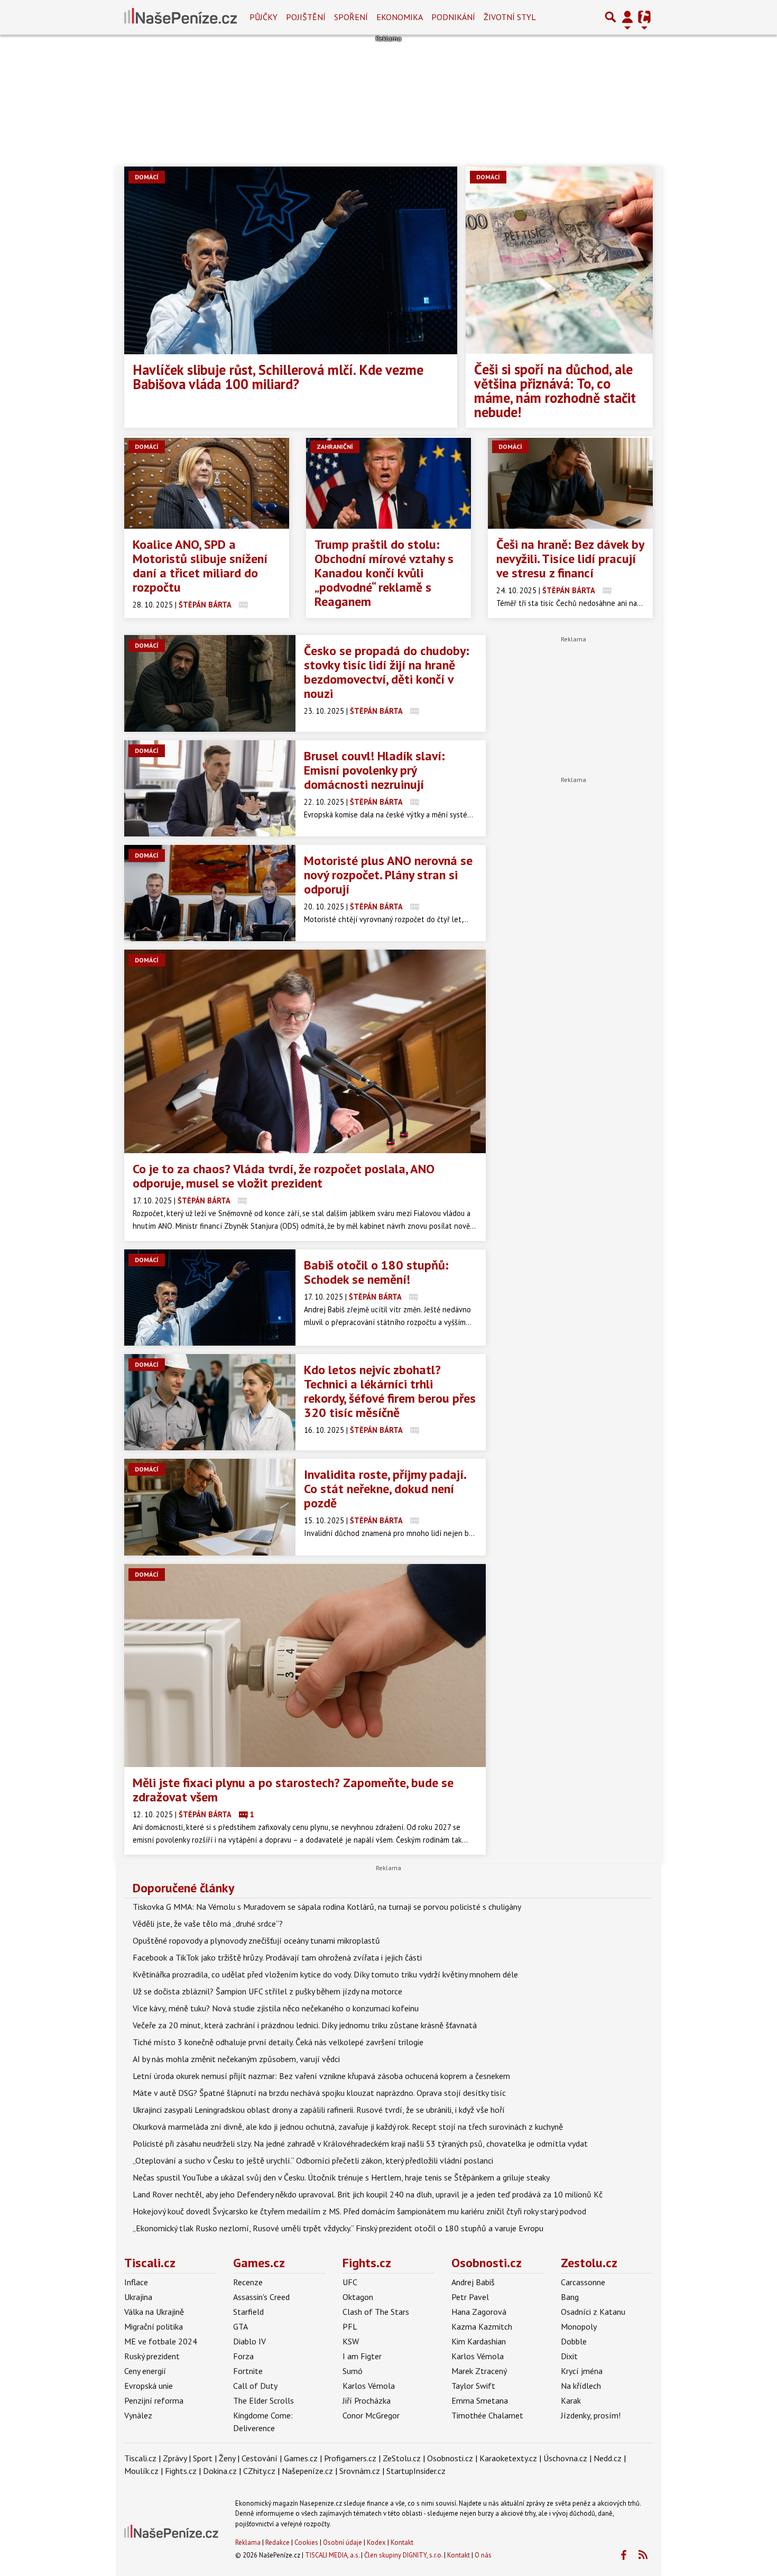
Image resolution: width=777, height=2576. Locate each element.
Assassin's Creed (261, 2297)
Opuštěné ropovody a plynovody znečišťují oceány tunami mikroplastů (256, 1940)
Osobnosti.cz (487, 2263)
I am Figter (362, 2356)
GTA (240, 2326)
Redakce (277, 2542)
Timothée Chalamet (487, 2415)
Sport (203, 2458)
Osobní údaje (343, 2542)
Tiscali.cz (150, 2263)
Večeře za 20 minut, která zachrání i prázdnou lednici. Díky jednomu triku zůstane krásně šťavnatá (305, 2025)
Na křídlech (581, 2386)
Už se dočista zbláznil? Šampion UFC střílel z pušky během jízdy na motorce (267, 1991)
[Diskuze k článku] (243, 605)
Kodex (377, 2542)
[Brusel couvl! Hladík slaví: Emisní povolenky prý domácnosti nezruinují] (210, 788)
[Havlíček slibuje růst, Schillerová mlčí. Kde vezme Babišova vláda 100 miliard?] (291, 260)
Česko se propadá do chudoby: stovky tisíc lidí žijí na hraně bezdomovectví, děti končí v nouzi (387, 672)
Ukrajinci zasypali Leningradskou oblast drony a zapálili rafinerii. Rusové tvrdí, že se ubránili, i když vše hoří (319, 2110)
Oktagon (358, 2297)
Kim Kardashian (479, 2341)
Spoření (351, 17)
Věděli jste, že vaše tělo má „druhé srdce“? (208, 1924)
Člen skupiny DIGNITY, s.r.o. (403, 2555)
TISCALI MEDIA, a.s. (332, 2555)
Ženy (227, 2458)
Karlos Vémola (369, 2386)
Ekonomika (400, 17)
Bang (570, 2297)
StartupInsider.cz (416, 2471)
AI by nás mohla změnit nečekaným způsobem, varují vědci (236, 2059)
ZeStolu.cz (402, 2458)
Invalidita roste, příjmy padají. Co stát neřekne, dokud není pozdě (385, 1489)
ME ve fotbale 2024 (161, 2341)
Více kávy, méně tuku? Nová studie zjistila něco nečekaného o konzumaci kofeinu (276, 2008)
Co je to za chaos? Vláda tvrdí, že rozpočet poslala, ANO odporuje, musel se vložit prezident (284, 1176)
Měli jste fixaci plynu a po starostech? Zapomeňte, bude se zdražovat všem (293, 1790)
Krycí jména (582, 2371)
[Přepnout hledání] (610, 17)
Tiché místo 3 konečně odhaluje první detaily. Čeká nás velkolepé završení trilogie (278, 2042)
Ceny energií (145, 2371)
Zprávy (175, 2458)
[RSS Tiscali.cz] (643, 2555)
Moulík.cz (141, 2471)
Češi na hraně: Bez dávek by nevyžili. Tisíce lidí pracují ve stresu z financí (570, 559)
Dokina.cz (220, 2471)
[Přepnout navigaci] (627, 17)
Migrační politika (154, 2326)
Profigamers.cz (350, 2458)
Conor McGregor (371, 2415)
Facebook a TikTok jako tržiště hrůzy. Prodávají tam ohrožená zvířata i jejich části (277, 1957)
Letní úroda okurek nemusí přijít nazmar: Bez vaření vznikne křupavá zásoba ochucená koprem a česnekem (321, 2076)
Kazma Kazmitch (482, 2326)
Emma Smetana (480, 2400)
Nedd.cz (608, 2458)
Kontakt (402, 2542)
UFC (350, 2282)
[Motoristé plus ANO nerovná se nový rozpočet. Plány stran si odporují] (210, 893)
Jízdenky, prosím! (591, 2415)
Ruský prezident (152, 2356)
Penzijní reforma (154, 2400)
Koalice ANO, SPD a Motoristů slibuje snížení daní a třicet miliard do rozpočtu (200, 566)
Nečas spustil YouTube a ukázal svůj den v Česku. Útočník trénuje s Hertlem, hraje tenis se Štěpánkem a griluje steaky (341, 2177)
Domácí (147, 177)
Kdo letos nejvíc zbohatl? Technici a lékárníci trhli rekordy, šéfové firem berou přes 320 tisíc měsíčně (390, 1391)
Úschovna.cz (565, 2458)
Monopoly (579, 2326)
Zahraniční (335, 447)
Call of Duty (255, 2386)
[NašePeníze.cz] (181, 17)
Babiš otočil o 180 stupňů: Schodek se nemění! (376, 1272)
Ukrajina (138, 2297)
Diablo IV (249, 2341)
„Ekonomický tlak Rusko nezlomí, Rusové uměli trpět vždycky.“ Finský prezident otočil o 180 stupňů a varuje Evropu (338, 2228)
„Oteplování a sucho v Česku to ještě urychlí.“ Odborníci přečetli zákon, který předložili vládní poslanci (313, 2160)
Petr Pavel (470, 2297)
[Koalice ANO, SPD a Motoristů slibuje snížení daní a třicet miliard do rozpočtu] (207, 483)
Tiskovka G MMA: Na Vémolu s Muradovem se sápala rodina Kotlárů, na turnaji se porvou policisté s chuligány (327, 1907)
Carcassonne (583, 2282)
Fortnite (248, 2371)
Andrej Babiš (473, 2282)
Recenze (248, 2282)
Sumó (353, 2371)
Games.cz (259, 2263)
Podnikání (453, 17)
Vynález (138, 2415)
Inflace (136, 2282)
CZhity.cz (259, 2471)
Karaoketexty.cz (508, 2458)
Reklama (248, 2542)
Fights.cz (367, 2263)
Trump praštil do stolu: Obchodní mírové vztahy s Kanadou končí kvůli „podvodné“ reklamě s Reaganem (384, 573)
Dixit (569, 2356)
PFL (350, 2326)
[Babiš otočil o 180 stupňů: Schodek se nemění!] (210, 1298)
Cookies (306, 2542)
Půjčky (263, 17)
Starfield (248, 2312)
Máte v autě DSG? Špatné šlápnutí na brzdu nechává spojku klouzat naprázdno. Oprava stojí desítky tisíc (319, 2093)
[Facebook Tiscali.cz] (623, 2555)
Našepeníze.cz (307, 2471)
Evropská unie (149, 2386)
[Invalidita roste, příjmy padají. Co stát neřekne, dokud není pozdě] (210, 1507)
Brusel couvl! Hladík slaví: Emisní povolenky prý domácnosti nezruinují (374, 770)
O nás (483, 2555)
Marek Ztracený (479, 2371)
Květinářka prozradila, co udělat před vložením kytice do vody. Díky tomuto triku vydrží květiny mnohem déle (325, 1974)
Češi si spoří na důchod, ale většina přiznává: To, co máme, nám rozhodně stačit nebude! (555, 390)
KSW (351, 2341)
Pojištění (306, 17)
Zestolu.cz (589, 2263)
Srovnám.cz (360, 2471)
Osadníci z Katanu (593, 2312)
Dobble (574, 2341)
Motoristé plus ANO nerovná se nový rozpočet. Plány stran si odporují (388, 875)
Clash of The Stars (376, 2312)
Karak (571, 2400)
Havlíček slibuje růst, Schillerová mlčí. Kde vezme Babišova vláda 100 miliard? (278, 377)
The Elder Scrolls (263, 2400)
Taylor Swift (473, 2386)
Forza (243, 2356)
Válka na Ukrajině (154, 2312)
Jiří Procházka (367, 2400)
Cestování (260, 2458)
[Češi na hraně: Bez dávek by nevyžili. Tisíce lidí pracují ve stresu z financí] (570, 483)
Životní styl (510, 17)
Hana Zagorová (479, 2312)
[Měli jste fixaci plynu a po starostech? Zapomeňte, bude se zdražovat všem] (305, 1666)
